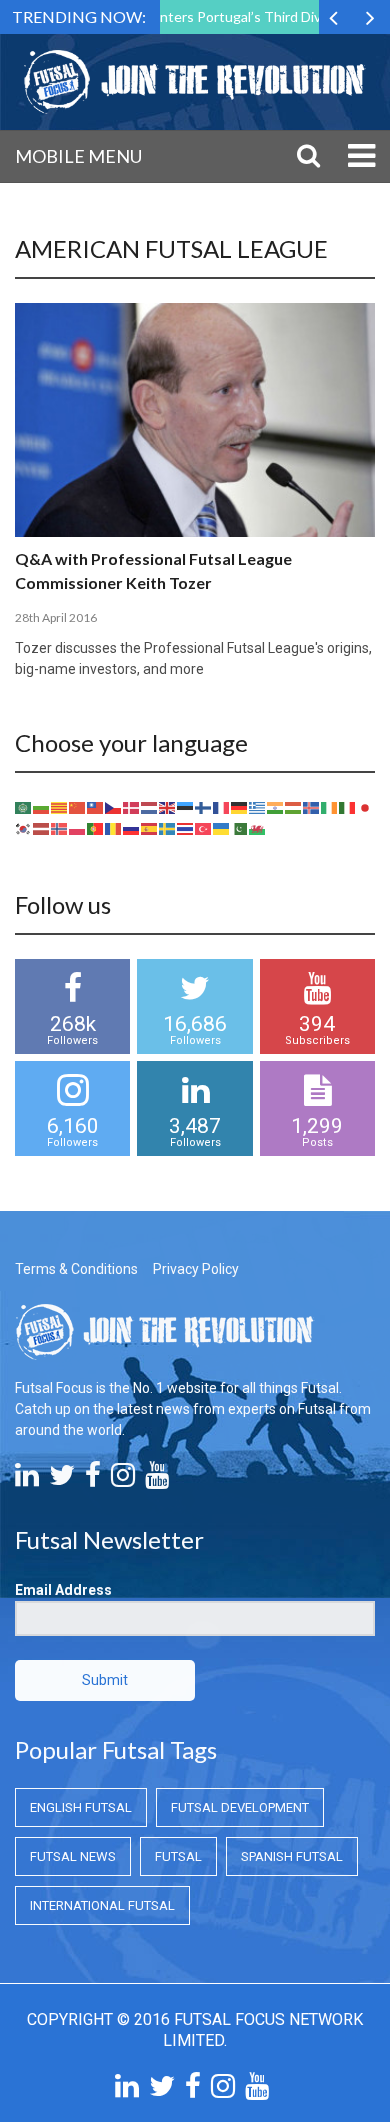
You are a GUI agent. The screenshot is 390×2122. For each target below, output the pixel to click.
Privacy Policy (196, 1269)
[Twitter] (62, 1480)
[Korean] (24, 828)
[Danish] (132, 807)
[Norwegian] (60, 828)
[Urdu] (240, 828)
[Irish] (330, 807)
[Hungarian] (294, 807)
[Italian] (348, 807)
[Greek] (258, 807)
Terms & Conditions (76, 1269)
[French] (222, 807)
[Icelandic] (312, 807)
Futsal (178, 1856)
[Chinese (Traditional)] (96, 807)
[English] (168, 807)
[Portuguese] (96, 828)
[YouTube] (157, 1480)
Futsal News (73, 1856)
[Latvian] (42, 828)
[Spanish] (150, 828)
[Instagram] (123, 1480)
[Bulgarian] (42, 807)
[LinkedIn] (27, 1480)
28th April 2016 (56, 617)
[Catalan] (60, 807)
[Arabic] (24, 807)
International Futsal (102, 1905)
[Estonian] (186, 807)
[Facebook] (93, 1480)
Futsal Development (240, 1807)
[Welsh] (258, 828)
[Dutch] (150, 807)
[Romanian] (114, 828)
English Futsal (81, 1807)
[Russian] (132, 828)
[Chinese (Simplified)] (78, 807)
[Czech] (114, 807)
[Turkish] (204, 828)
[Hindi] (276, 807)
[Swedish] (168, 828)
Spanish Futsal (292, 1856)
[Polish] (78, 828)
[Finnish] (204, 807)
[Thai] (186, 828)
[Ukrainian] (222, 828)
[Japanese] (366, 807)
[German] (240, 807)
